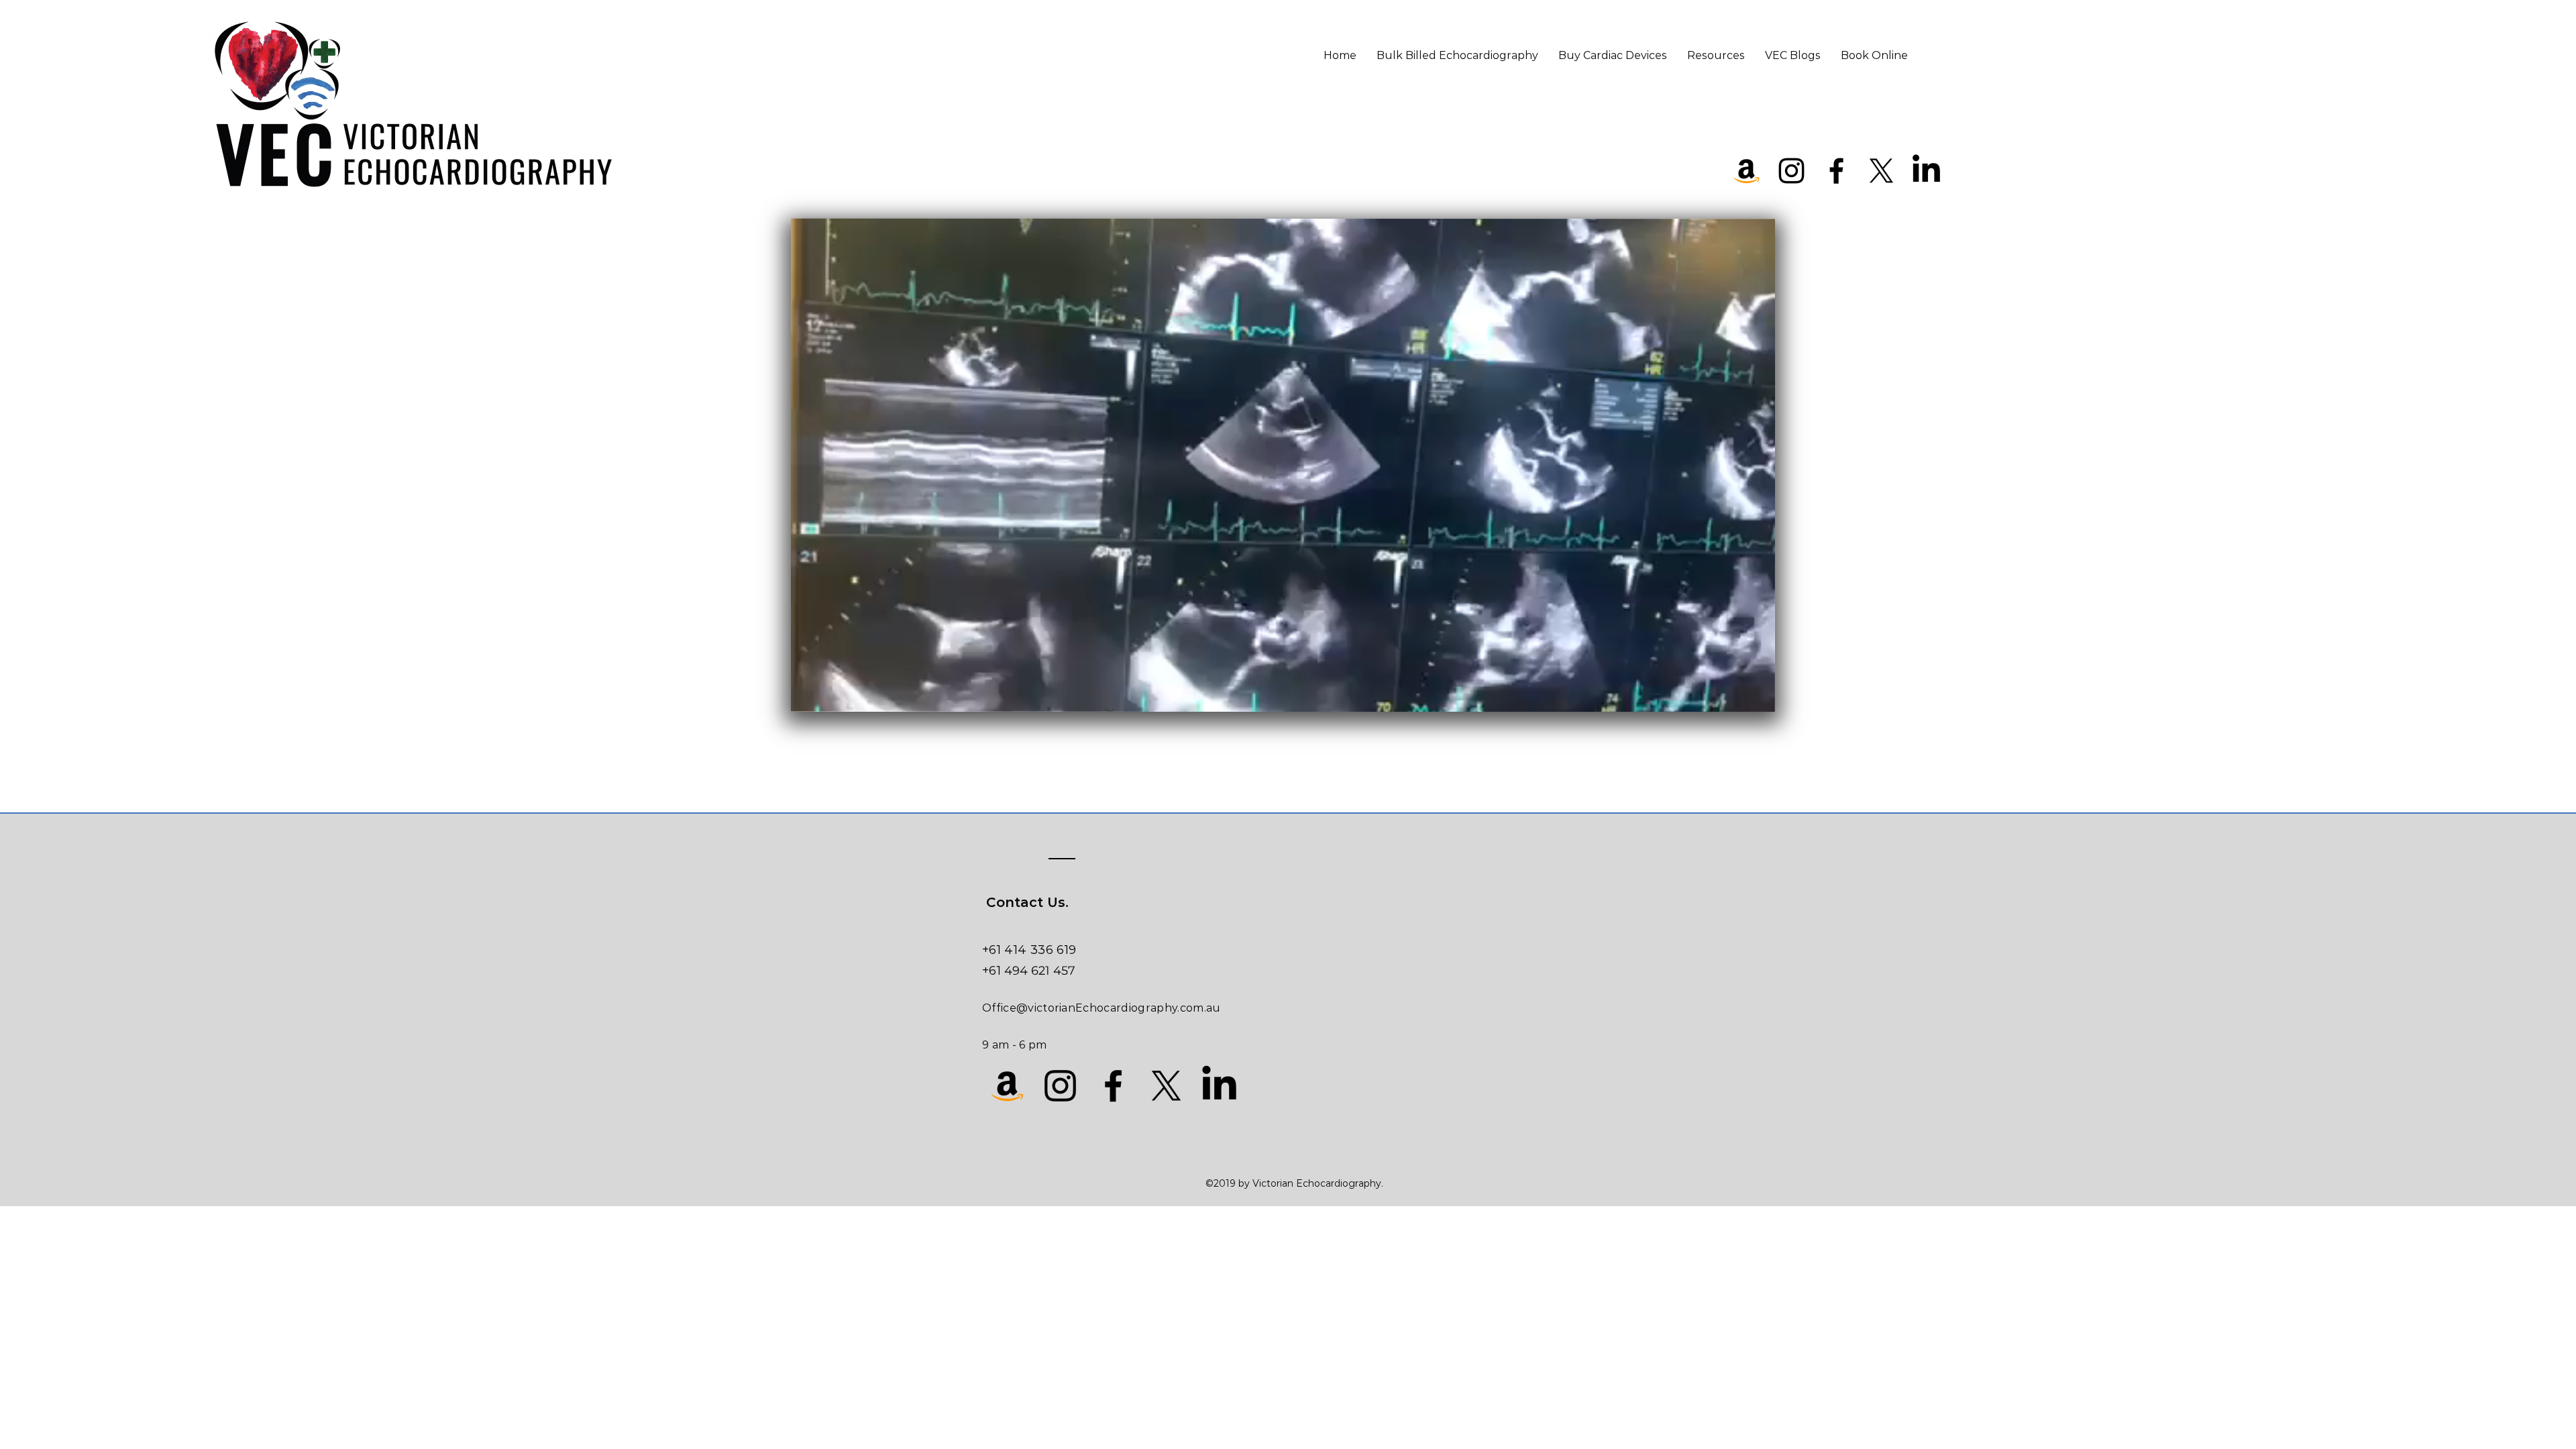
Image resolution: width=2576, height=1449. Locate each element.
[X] (1881, 171)
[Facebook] (1836, 171)
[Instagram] (1791, 171)
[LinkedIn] (1926, 171)
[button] (1758, 697)
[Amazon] (1747, 171)
